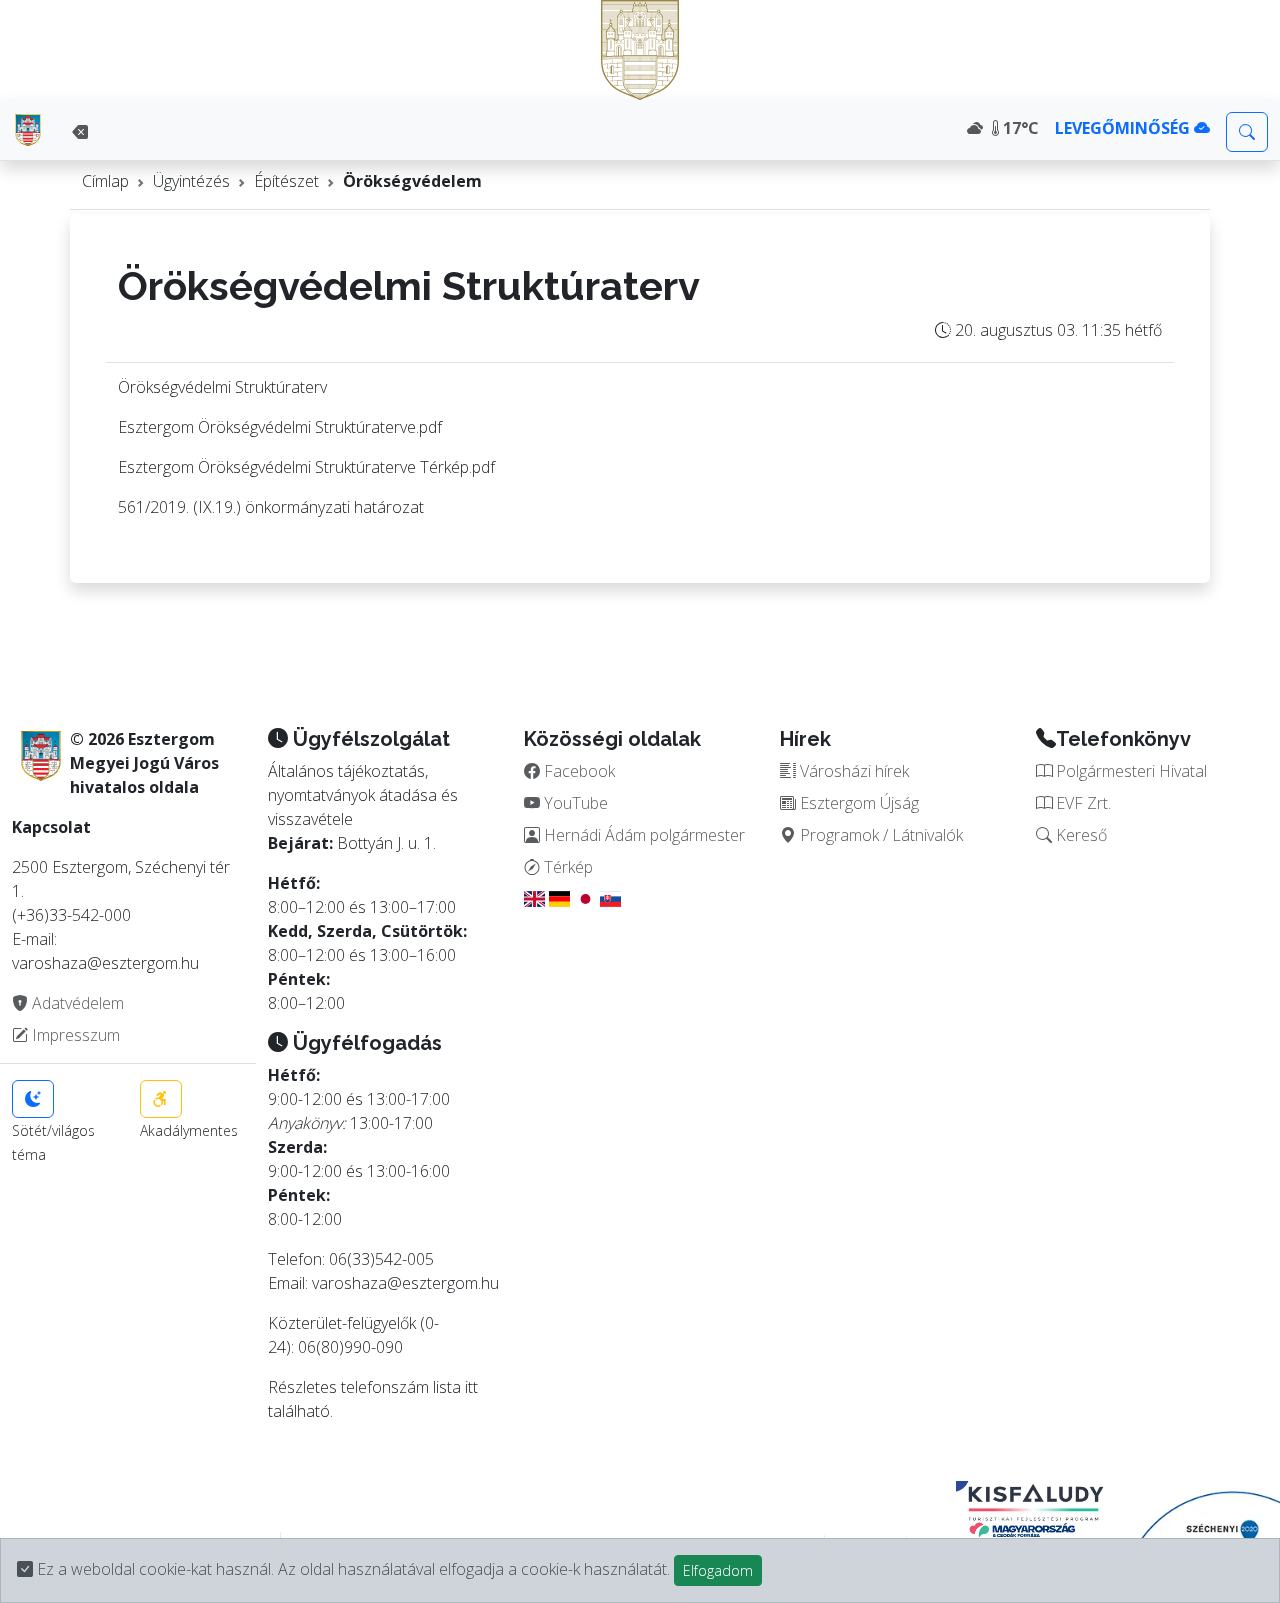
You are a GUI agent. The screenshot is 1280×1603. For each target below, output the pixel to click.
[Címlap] (28, 130)
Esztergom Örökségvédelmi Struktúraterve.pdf (280, 427)
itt (471, 1387)
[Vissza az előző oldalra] (80, 132)
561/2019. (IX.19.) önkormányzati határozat (271, 507)
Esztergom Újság (857, 803)
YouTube (574, 803)
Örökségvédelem (412, 181)
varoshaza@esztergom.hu (405, 1283)
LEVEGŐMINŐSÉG (1124, 128)
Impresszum (74, 1035)
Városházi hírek (852, 771)
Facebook (577, 771)
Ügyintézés (191, 181)
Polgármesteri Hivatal (1129, 771)
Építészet (286, 181)
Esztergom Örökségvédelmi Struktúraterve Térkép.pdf (306, 467)
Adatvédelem (76, 1003)
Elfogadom (718, 1570)
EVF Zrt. (1081, 803)
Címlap (105, 181)
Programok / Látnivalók (879, 835)
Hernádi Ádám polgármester (642, 835)
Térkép (566, 867)
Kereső (1079, 835)
